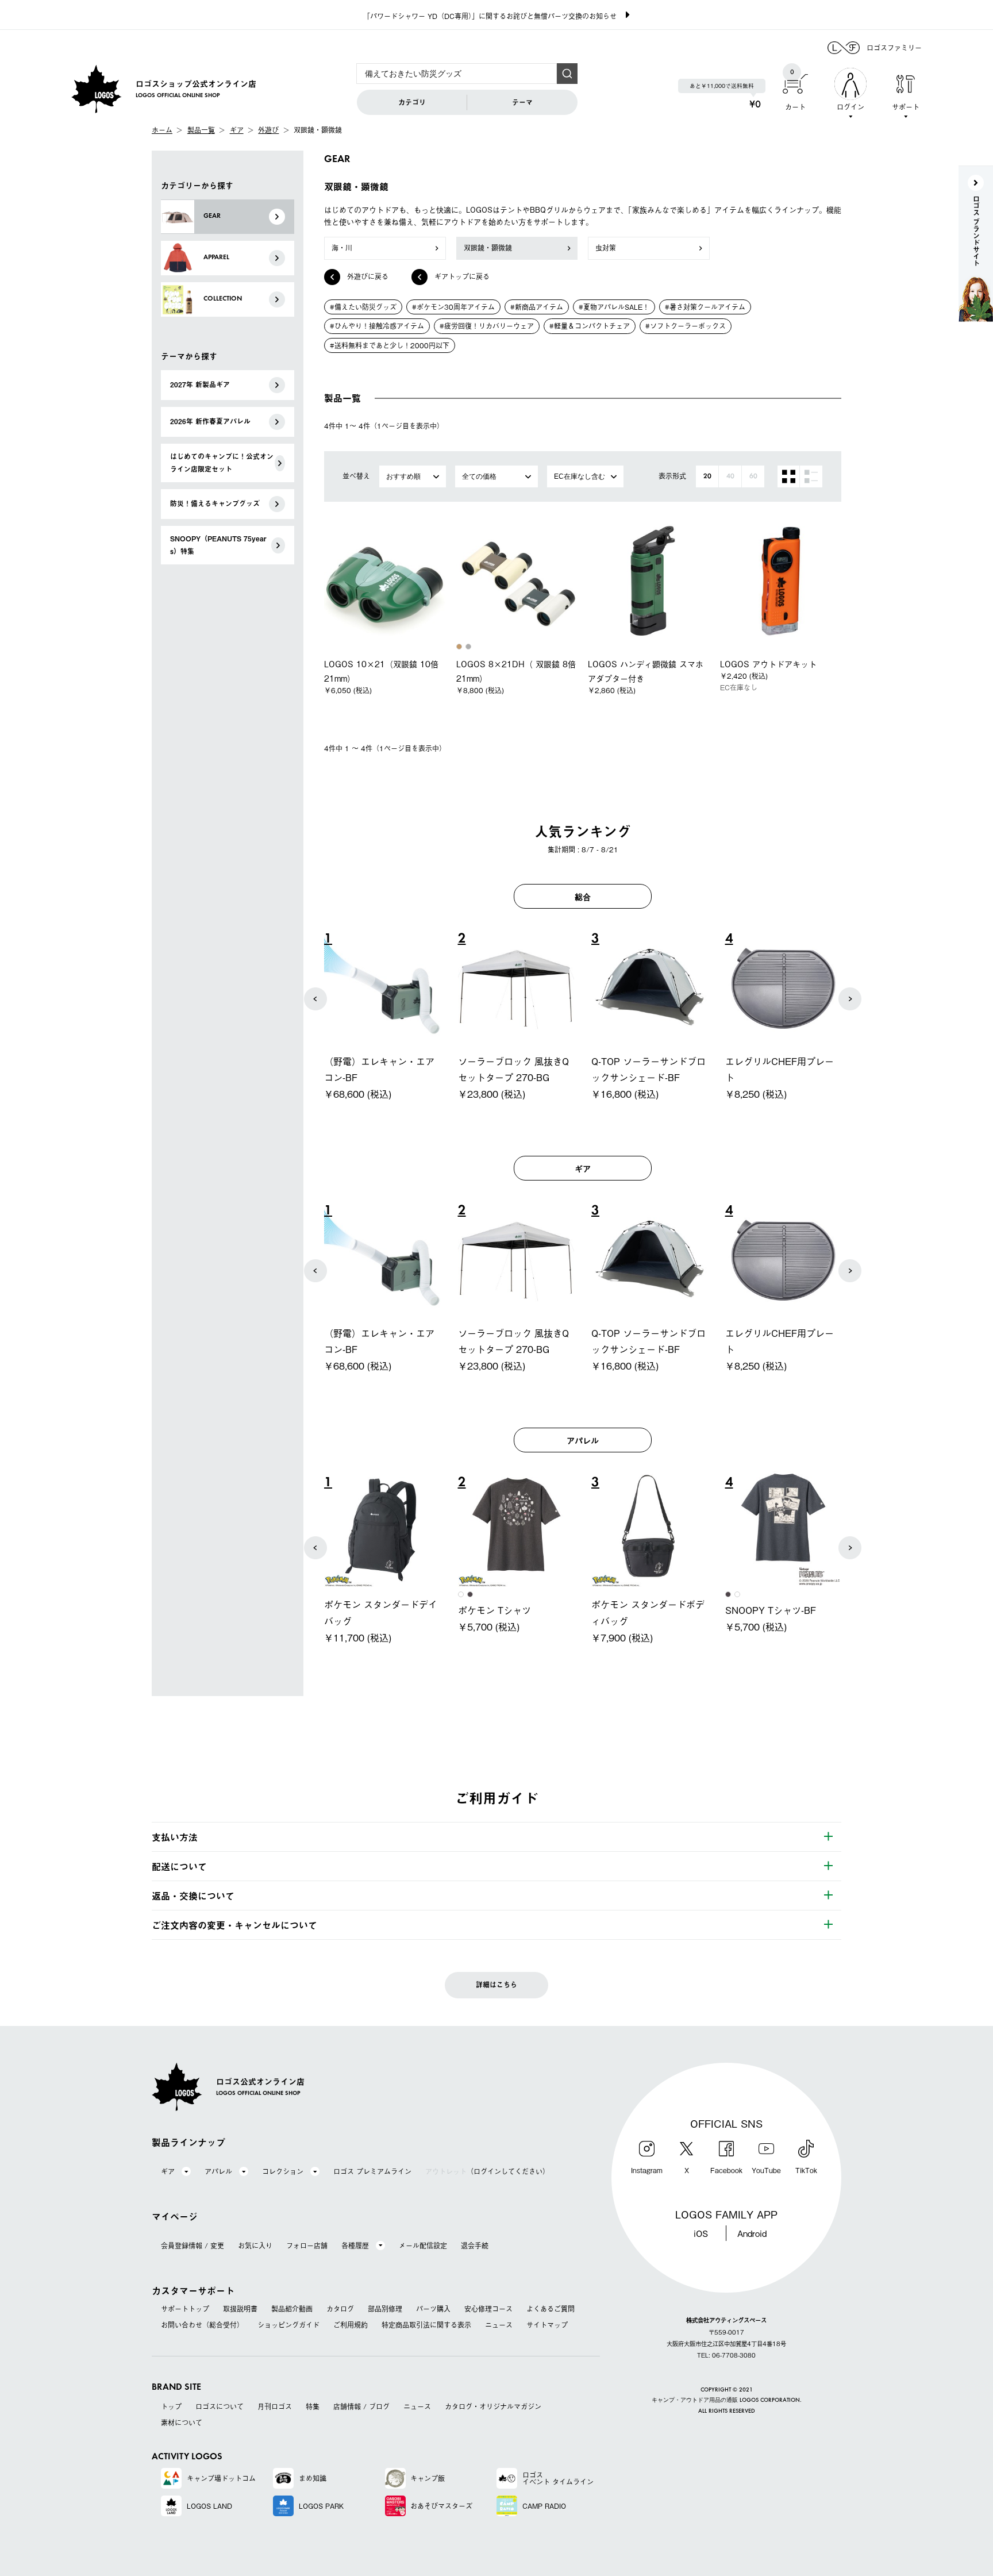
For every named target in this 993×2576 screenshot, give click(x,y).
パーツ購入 (433, 2309)
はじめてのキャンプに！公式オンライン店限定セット (222, 463)
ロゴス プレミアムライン (372, 2171)
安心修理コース (488, 2309)
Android (752, 2233)
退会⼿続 (475, 2246)
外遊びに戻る (368, 276)
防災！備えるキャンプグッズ (215, 503)
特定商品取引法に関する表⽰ (426, 2325)
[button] (315, 999)
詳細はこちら (496, 1985)
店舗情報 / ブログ (361, 2406)
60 (753, 476)
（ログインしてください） (487, 2171)
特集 (313, 2406)
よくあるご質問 (551, 2309)
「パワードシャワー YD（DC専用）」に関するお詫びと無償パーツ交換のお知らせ (490, 16)
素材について (182, 2423)
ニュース (499, 2325)
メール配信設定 (423, 2246)
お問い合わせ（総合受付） (202, 2325)
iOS (701, 2233)
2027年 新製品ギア (200, 385)
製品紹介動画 (292, 2309)
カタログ (340, 2309)
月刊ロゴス (275, 2406)
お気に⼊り (255, 2246)
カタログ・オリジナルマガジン (493, 2406)
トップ (171, 2406)
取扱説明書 (240, 2309)
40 (730, 476)
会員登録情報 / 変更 (193, 2246)
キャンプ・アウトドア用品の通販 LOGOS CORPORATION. (727, 2400)
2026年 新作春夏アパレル (210, 421)
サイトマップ (547, 2325)
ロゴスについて (220, 2406)
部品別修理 (385, 2309)
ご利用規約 (351, 2325)
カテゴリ (412, 102)
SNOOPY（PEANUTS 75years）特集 (218, 545)
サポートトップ (185, 2309)
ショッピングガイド (288, 2325)
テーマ (522, 102)
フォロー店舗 (307, 2246)
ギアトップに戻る (462, 276)
